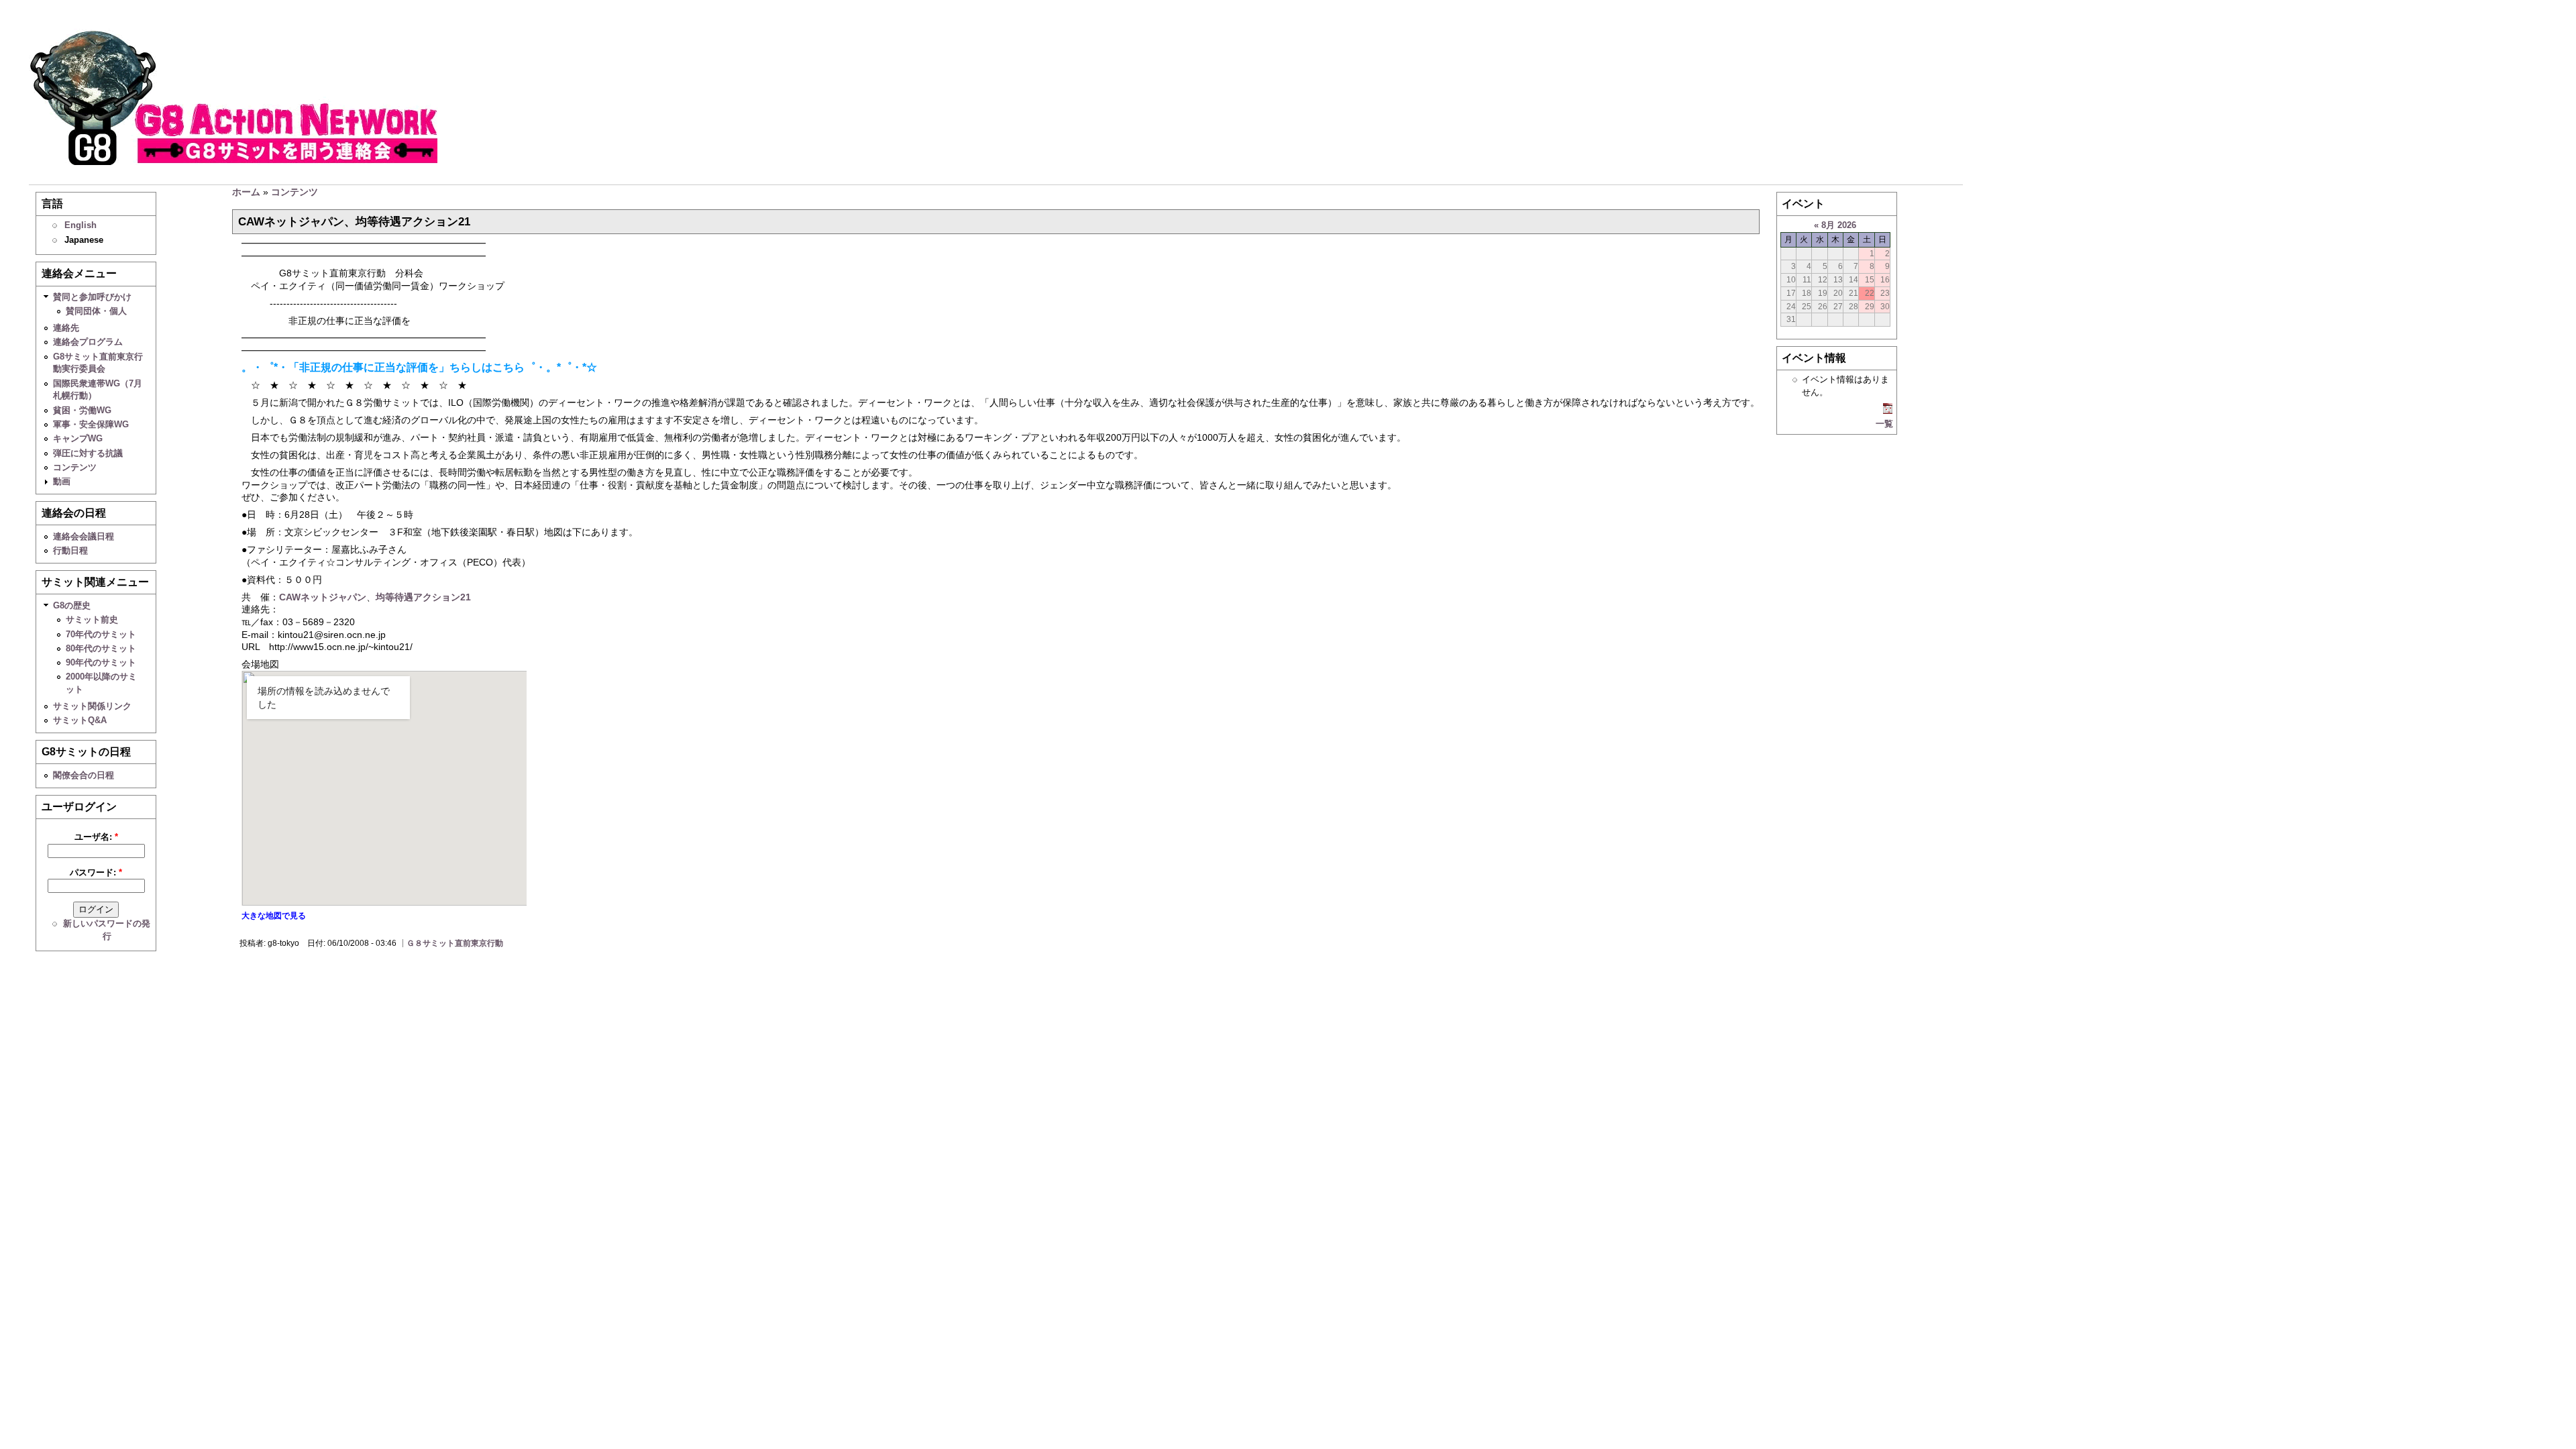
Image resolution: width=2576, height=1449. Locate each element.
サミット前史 (92, 620)
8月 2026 (1839, 225)
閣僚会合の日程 (84, 775)
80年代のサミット (101, 648)
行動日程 (70, 550)
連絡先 (66, 328)
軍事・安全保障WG (91, 424)
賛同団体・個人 (96, 311)
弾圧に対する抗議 (88, 453)
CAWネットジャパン (323, 597)
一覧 (1884, 424)
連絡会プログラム (88, 342)
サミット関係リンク (92, 706)
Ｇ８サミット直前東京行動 (455, 943)
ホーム (246, 192)
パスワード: (96, 872)
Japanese (84, 240)
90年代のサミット (101, 662)
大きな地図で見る (274, 916)
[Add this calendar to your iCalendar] (1888, 411)
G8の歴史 (72, 605)
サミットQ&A (80, 720)
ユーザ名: (96, 837)
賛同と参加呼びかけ (92, 297)
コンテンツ (75, 467)
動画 (62, 481)
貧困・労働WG (82, 410)
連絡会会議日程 (84, 536)
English (80, 225)
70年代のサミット (101, 634)
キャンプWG (78, 438)
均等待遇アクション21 (423, 597)
